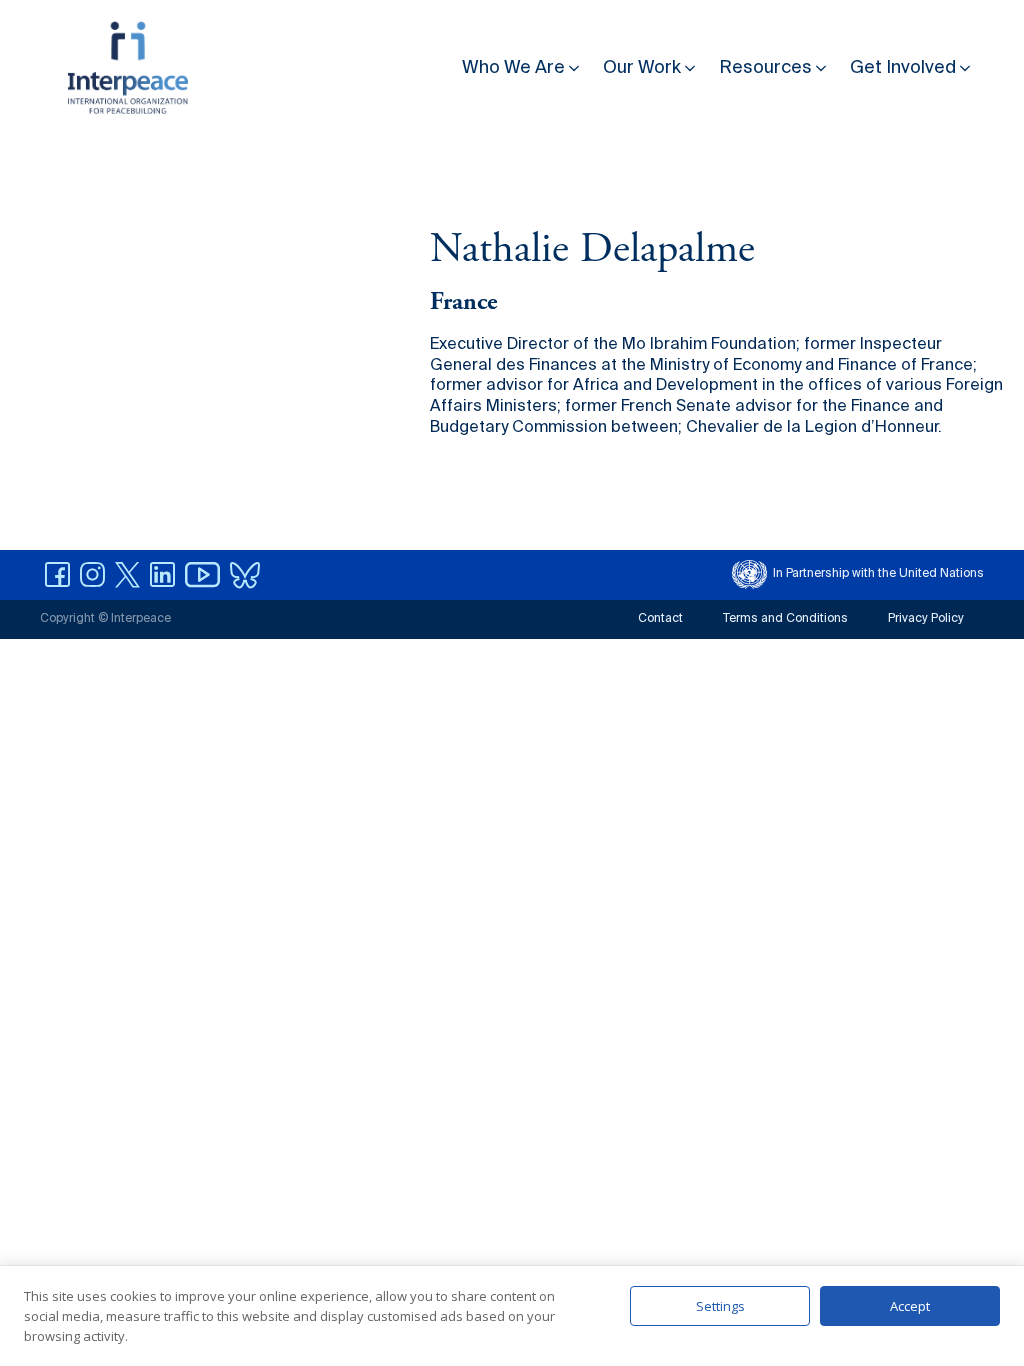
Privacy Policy (926, 619)
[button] (522, 63)
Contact (660, 619)
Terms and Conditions (785, 619)
